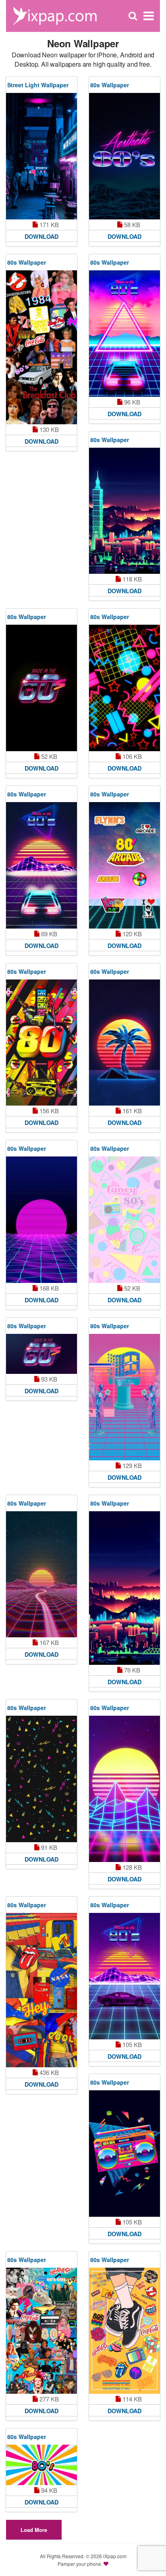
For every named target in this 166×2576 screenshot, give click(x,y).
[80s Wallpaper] (124, 156)
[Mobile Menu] (149, 16)
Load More (34, 2530)
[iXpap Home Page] (55, 15)
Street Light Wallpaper (38, 85)
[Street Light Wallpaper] (41, 156)
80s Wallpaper (110, 85)
